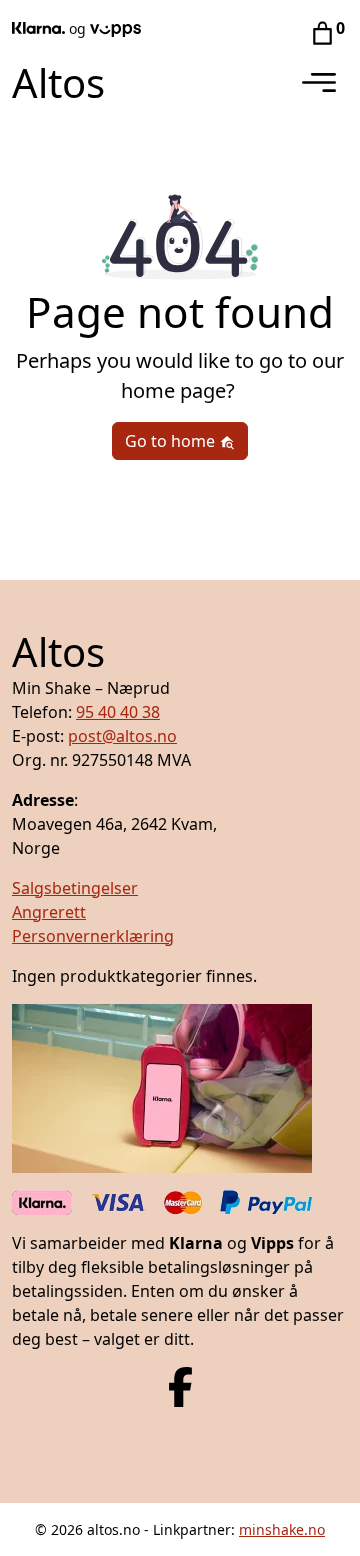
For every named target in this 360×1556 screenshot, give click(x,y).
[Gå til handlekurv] (322, 32)
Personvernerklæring (93, 936)
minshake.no (282, 1529)
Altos (58, 82)
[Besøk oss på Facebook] (180, 1385)
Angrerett (49, 912)
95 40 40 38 (118, 712)
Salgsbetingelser (75, 888)
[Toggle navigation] (319, 83)
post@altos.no (122, 736)
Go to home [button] (172, 441)
